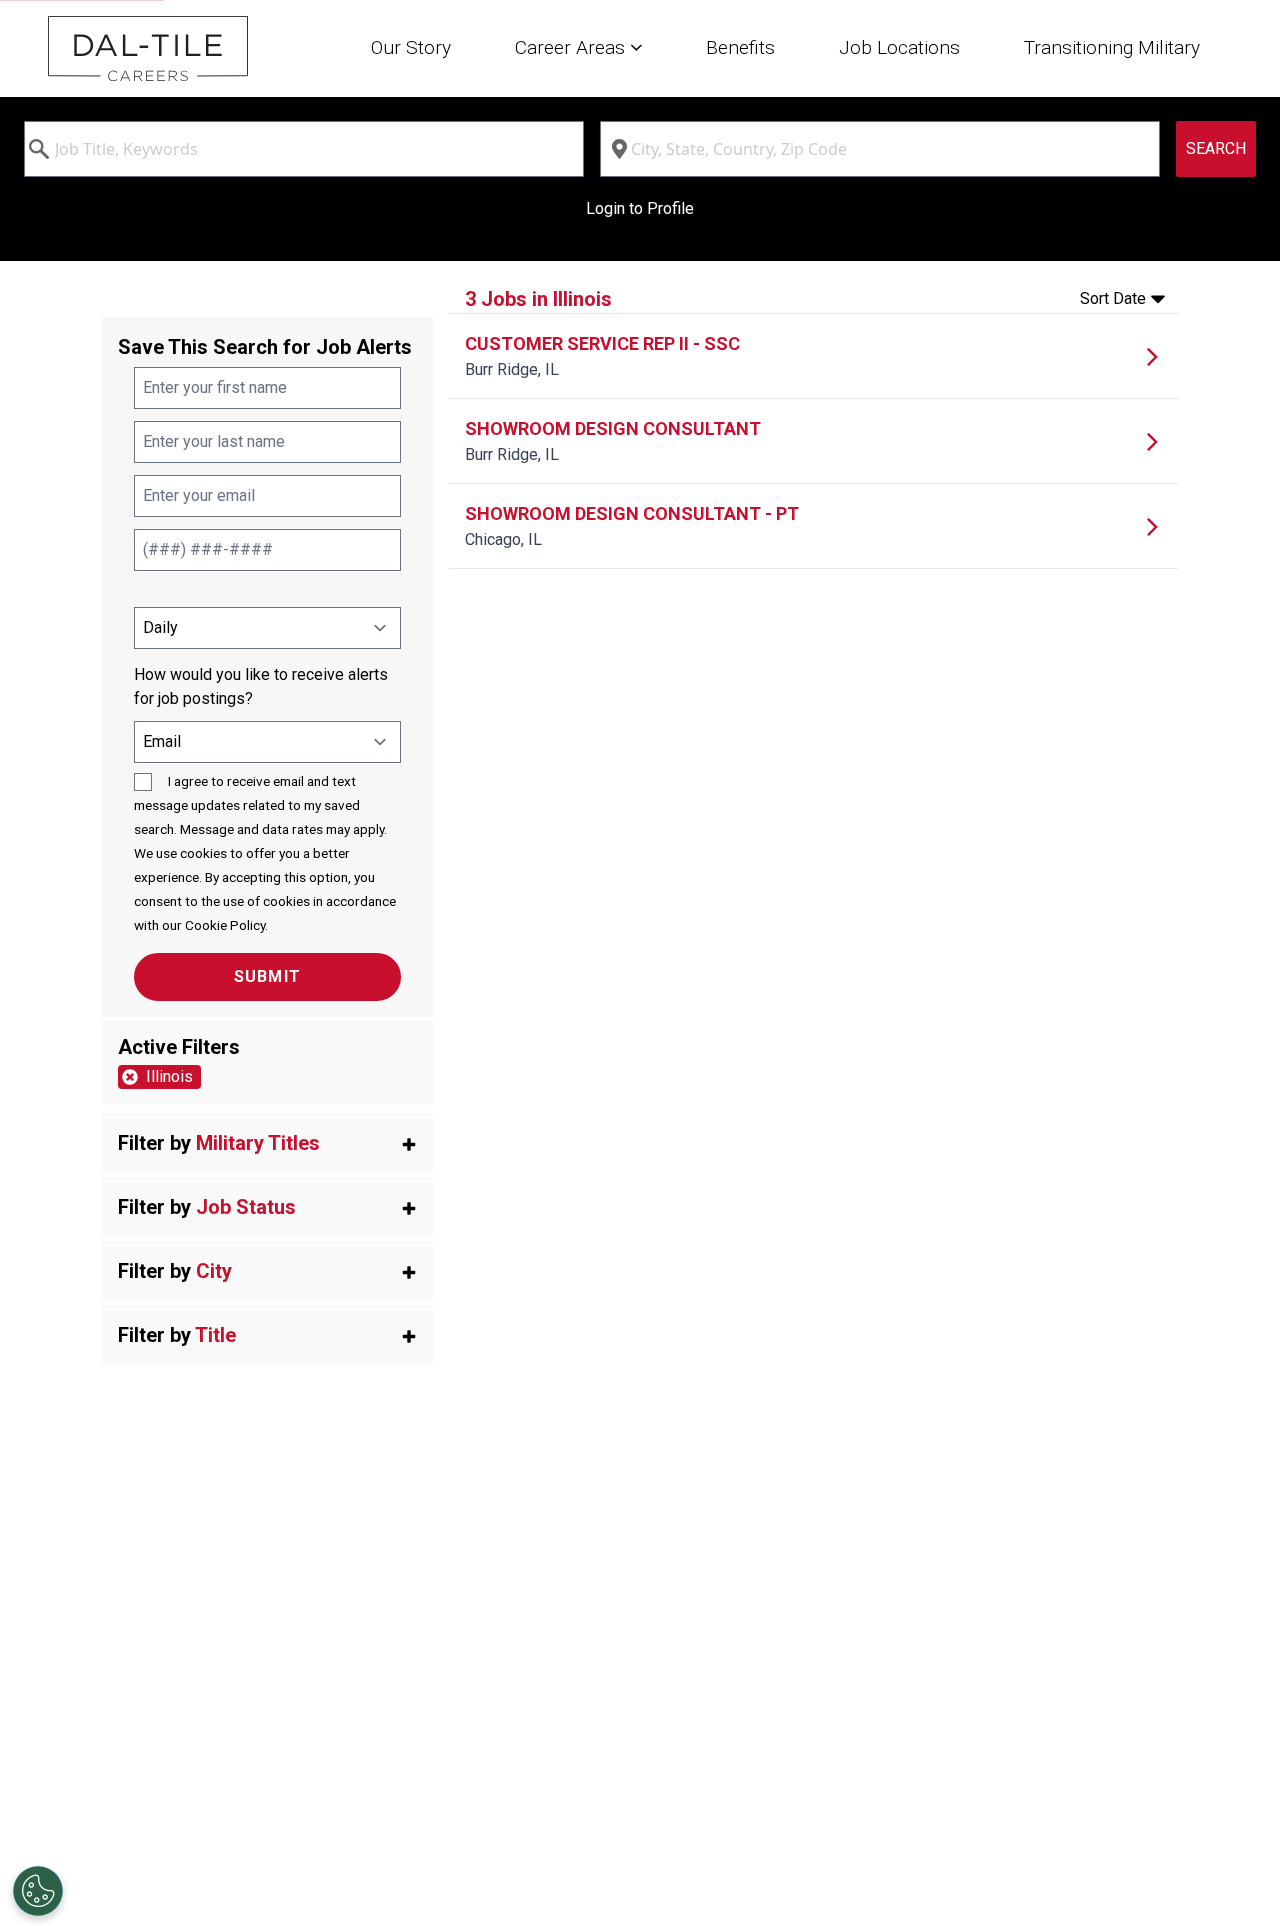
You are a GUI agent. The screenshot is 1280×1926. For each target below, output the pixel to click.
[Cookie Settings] (38, 1891)
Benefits (740, 47)
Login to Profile (640, 208)
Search (1216, 148)
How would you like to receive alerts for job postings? (261, 686)
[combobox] (304, 149)
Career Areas (572, 47)
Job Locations (899, 47)
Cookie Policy (225, 925)
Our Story (411, 47)
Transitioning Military (1112, 47)
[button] (267, 1143)
